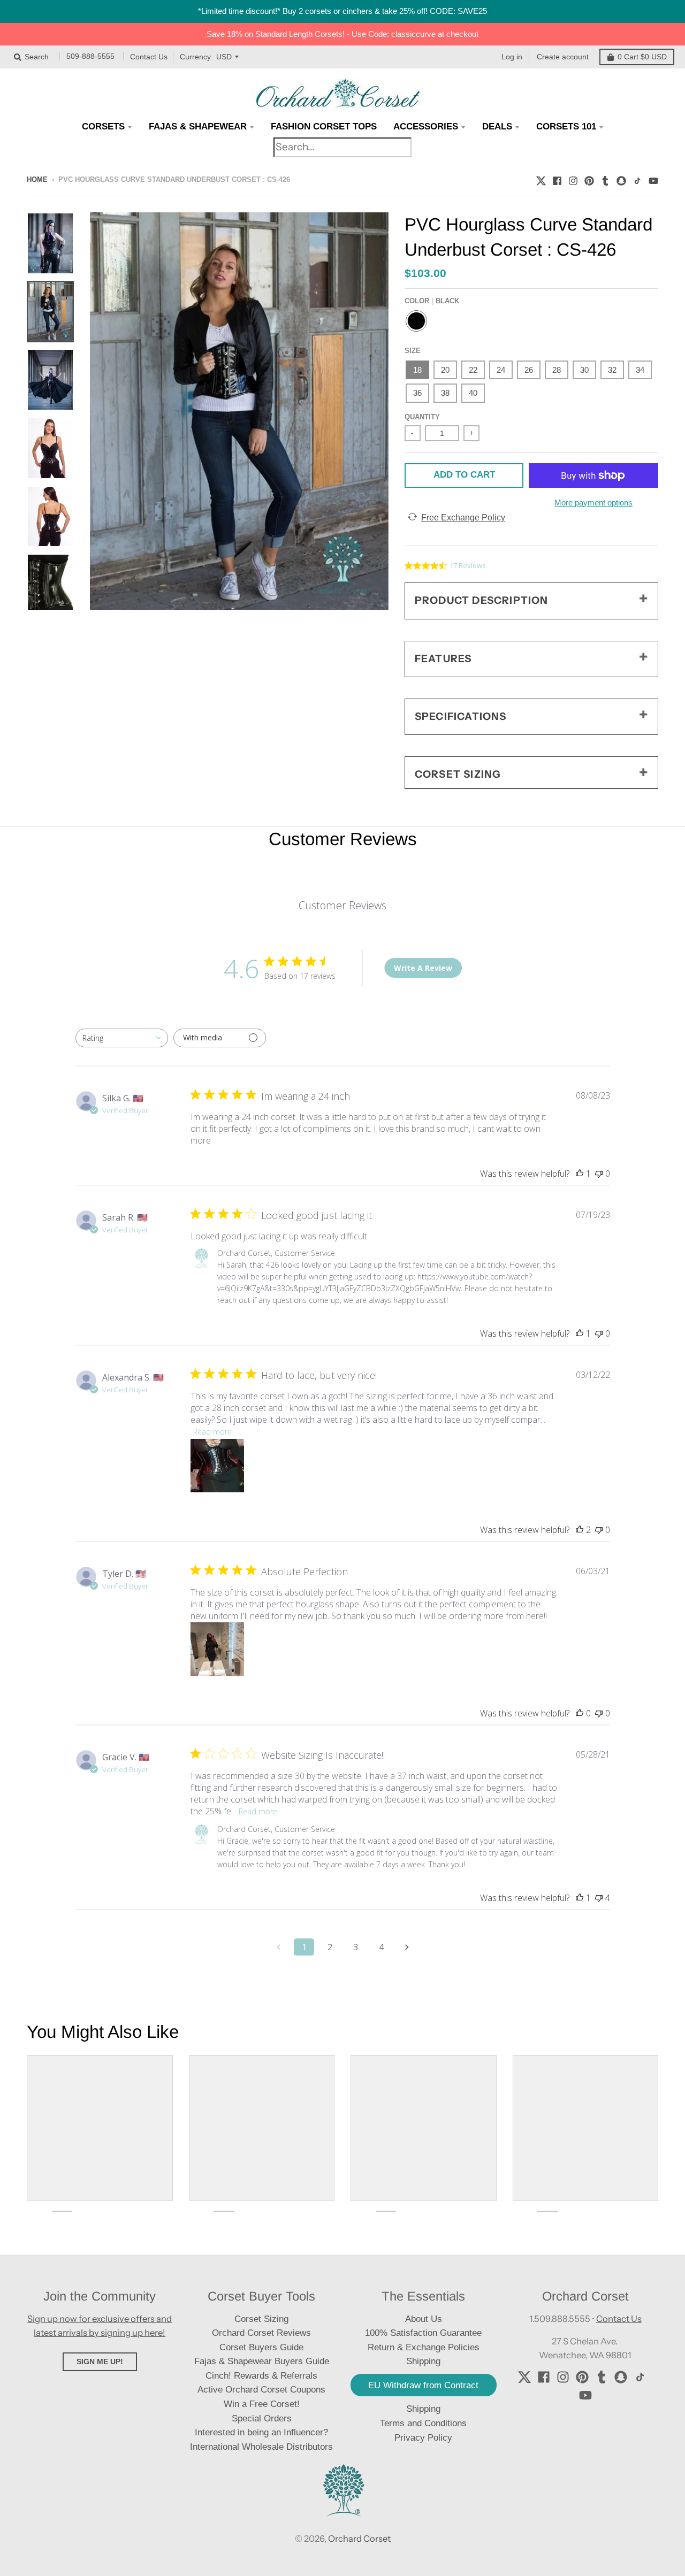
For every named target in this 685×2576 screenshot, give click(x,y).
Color (432, 301)
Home (37, 179)
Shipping (423, 2409)
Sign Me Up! (100, 2362)
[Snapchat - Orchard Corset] (621, 179)
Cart (642, 57)
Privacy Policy (423, 2438)
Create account (563, 57)
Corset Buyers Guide (261, 2347)
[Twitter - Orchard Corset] (541, 179)
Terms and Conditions (423, 2423)
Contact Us (149, 57)
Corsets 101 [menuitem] (566, 126)
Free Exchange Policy (463, 517)
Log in (512, 57)
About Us (424, 2319)
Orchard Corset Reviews (261, 2333)
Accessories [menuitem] (426, 126)
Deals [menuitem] (497, 126)
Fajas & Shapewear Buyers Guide (262, 2361)
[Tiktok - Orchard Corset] (637, 179)
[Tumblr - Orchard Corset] (605, 179)
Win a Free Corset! (262, 2404)
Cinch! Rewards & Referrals (261, 2376)
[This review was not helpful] (599, 1898)
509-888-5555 (90, 57)
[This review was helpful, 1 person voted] (580, 1174)
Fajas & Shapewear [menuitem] (198, 126)
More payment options (593, 503)
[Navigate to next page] (407, 1947)
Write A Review (423, 968)
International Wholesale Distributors (261, 2447)
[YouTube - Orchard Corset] (653, 179)
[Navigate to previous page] (278, 1947)
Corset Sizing (261, 2319)
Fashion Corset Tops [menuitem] (324, 126)
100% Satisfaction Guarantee (423, 2333)
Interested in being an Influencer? (261, 2432)
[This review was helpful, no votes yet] (580, 1713)
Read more (212, 1432)
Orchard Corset (359, 2539)
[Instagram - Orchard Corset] (573, 179)
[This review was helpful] (580, 1530)
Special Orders (262, 2418)
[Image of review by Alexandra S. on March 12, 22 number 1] (217, 1466)
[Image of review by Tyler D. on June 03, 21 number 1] (217, 1649)
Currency (195, 57)
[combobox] (122, 1038)
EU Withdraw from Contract (423, 2385)
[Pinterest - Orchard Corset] (589, 179)
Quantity (422, 417)
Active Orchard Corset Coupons (261, 2390)
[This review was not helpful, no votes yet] (599, 1174)
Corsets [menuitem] (103, 126)
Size (413, 351)
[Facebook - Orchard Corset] (557, 179)
